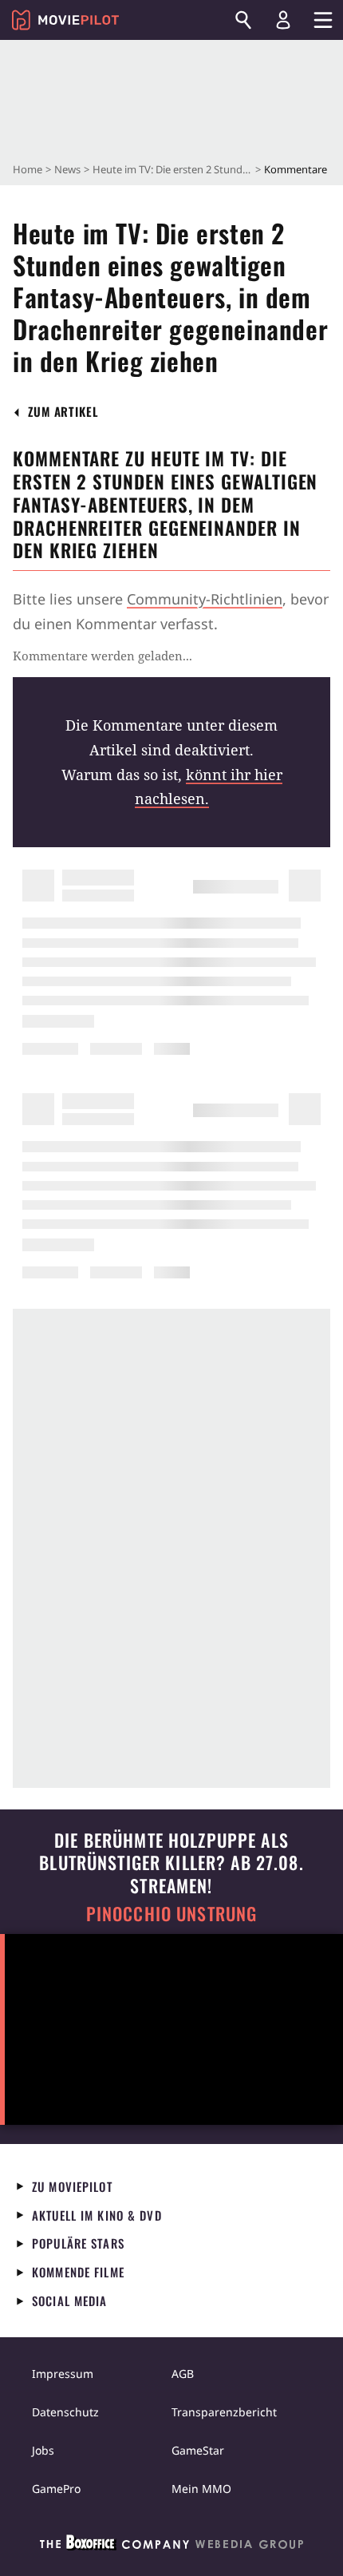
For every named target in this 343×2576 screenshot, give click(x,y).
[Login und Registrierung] (283, 20)
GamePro (56, 2489)
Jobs (43, 2450)
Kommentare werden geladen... (103, 656)
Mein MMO (201, 2489)
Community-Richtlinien (205, 599)
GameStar (198, 2450)
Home (28, 169)
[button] (63, 412)
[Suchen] (243, 20)
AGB (183, 2374)
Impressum (63, 2374)
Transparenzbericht (224, 2412)
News (67, 169)
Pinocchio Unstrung (172, 1914)
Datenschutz (65, 2412)
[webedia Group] (171, 2546)
